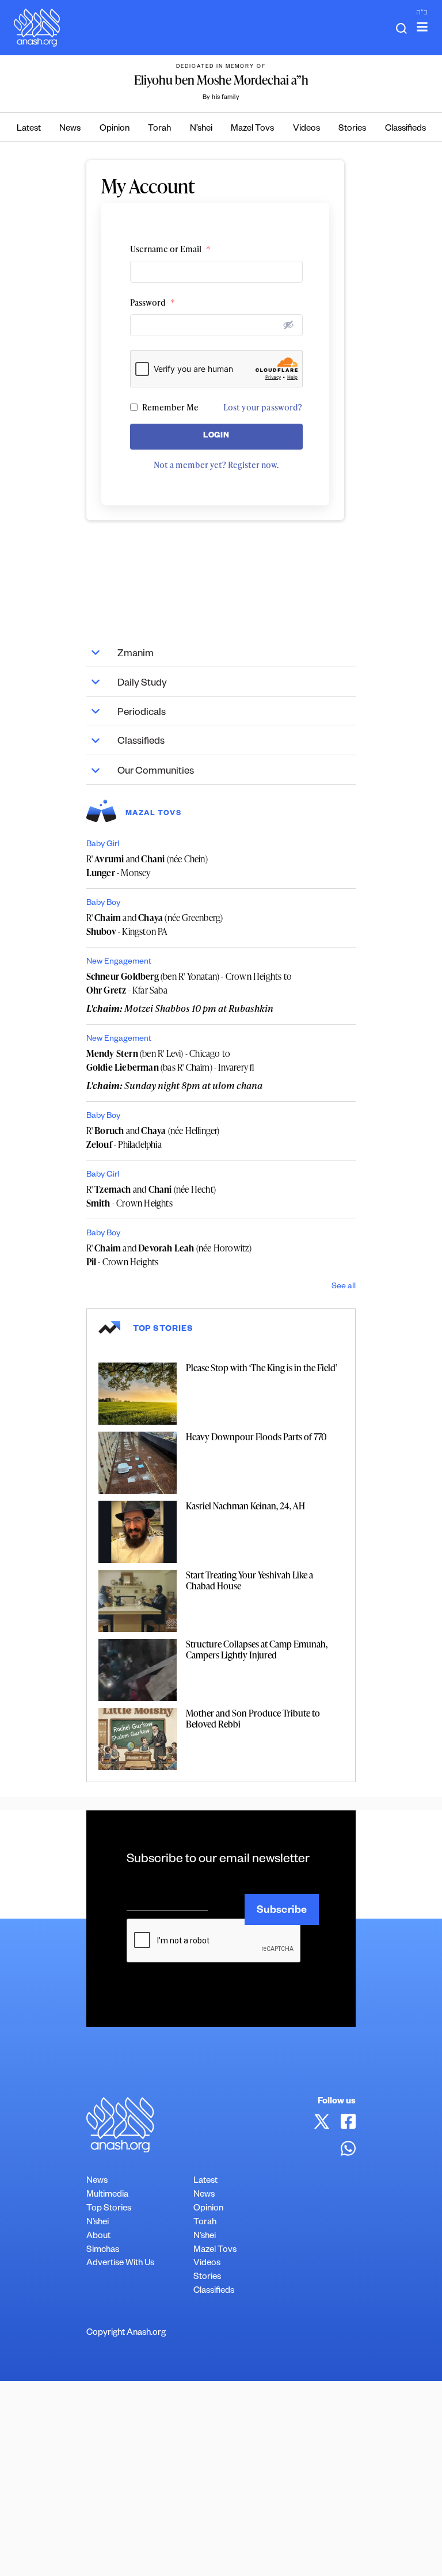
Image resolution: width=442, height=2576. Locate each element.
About (98, 2237)
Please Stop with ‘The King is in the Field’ (262, 1368)
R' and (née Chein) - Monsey (147, 866)
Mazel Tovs (252, 129)
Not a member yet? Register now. (216, 465)
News (70, 129)
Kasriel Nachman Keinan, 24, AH (245, 1506)
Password (153, 303)
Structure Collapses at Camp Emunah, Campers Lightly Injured (257, 1650)
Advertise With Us (120, 2264)
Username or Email (170, 249)
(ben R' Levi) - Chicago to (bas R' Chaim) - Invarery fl (170, 1060)
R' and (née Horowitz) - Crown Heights (169, 1255)
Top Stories (109, 2209)
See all (344, 1287)
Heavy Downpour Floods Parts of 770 (256, 1437)
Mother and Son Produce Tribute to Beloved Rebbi (253, 1719)
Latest (29, 129)
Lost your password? (263, 407)
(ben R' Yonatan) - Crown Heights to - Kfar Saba (189, 983)
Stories (352, 129)
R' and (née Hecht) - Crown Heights (151, 1196)
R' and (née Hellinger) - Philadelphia (153, 1137)
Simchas (103, 2250)
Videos (306, 129)
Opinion (115, 129)
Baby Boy (103, 904)
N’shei (201, 129)
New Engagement (119, 962)
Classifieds (405, 129)
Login (216, 437)
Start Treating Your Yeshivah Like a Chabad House (249, 1580)
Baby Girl (103, 845)
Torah (159, 129)
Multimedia (107, 2195)
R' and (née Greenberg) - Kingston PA (155, 924)
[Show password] (288, 325)
